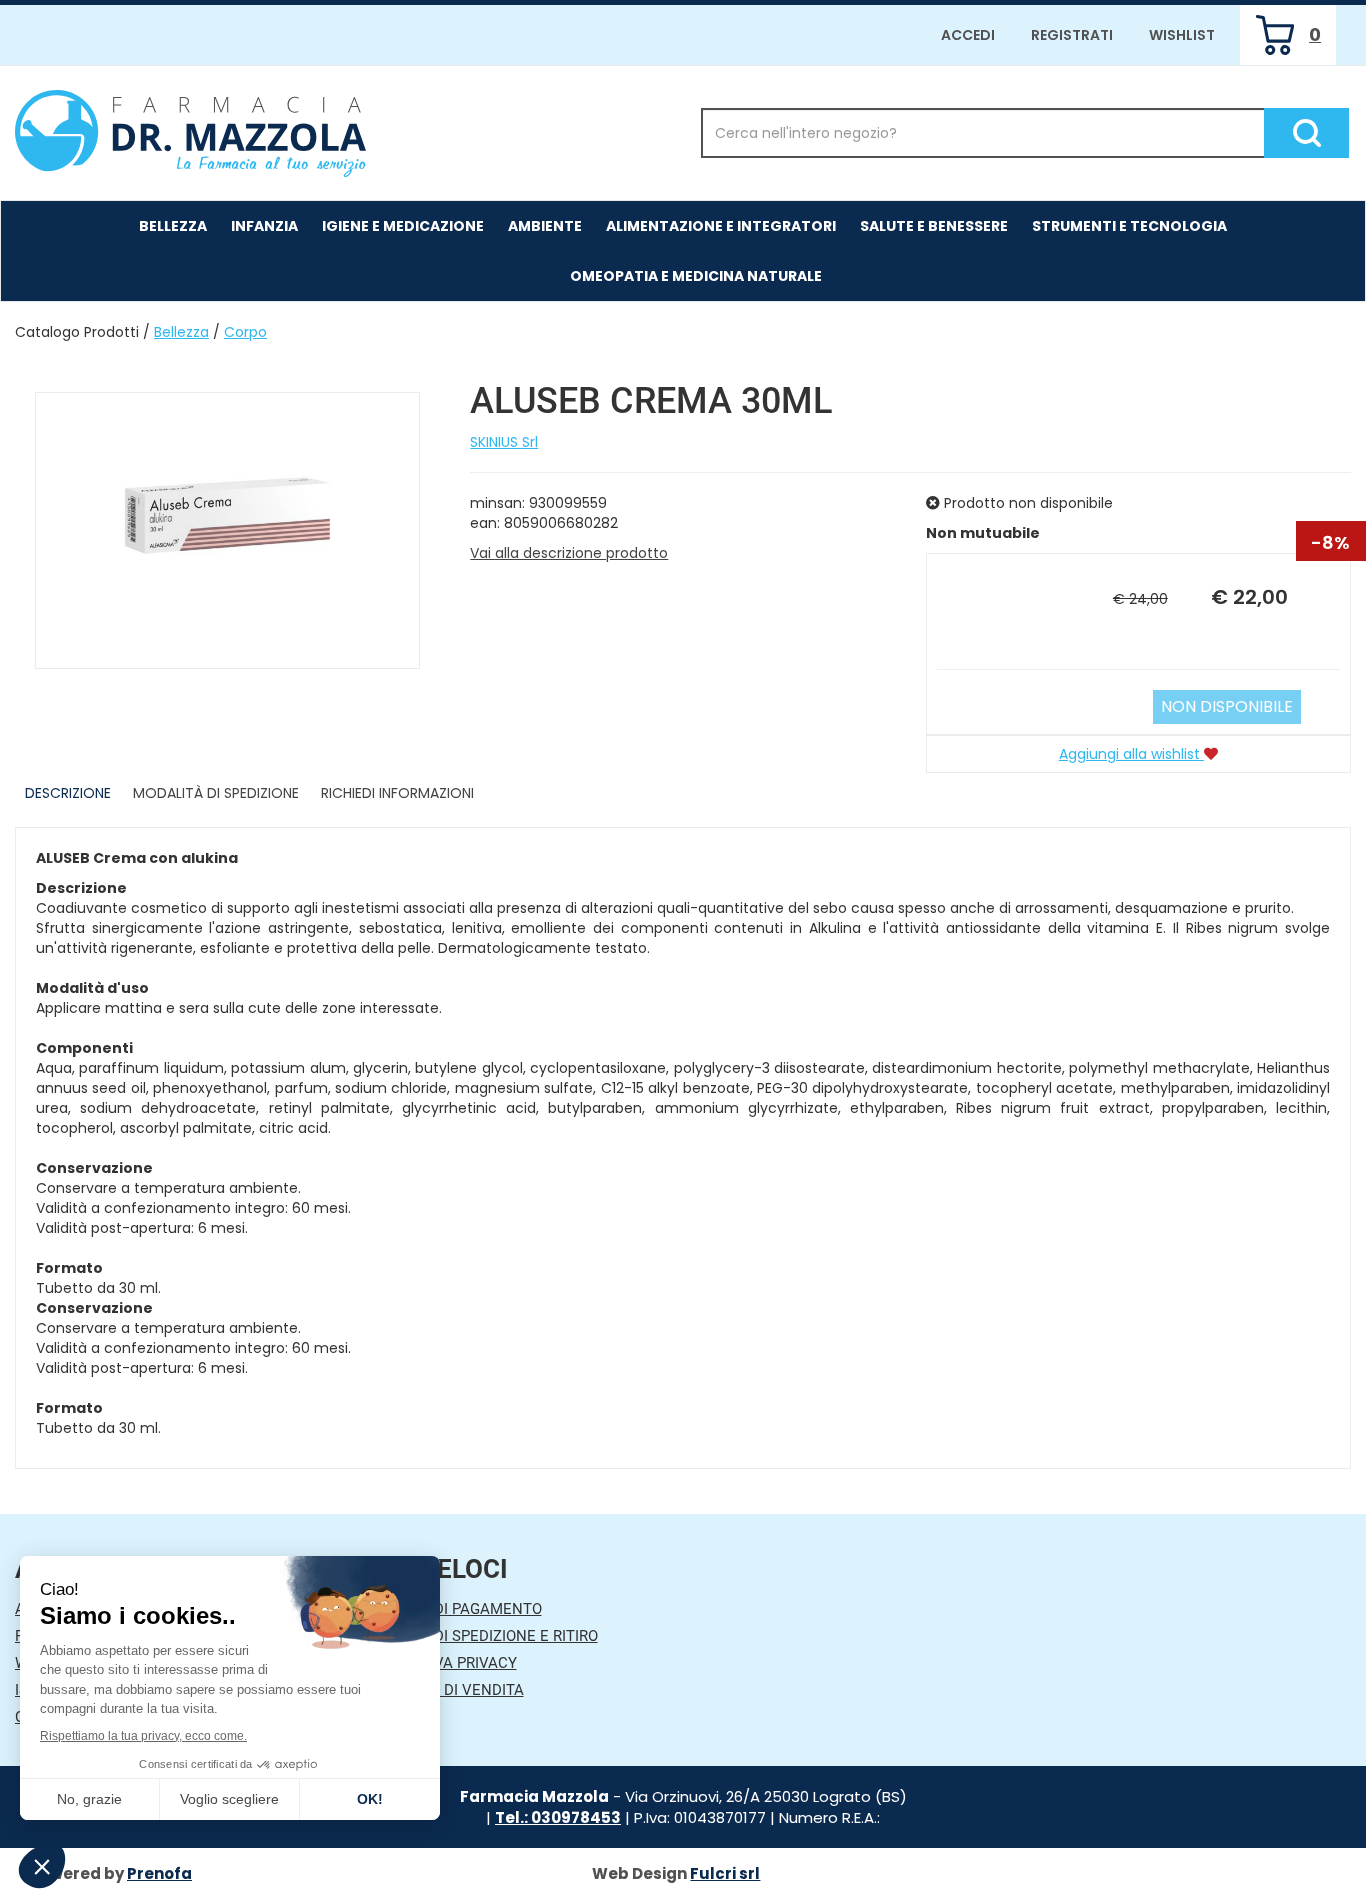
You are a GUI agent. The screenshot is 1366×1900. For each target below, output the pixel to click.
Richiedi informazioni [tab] (397, 793)
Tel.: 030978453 (558, 1817)
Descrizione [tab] (68, 793)
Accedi (968, 35)
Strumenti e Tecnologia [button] (1129, 226)
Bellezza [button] (173, 226)
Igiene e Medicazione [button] (403, 226)
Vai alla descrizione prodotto (569, 553)
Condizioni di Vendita (440, 1690)
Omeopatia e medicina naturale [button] (696, 276)
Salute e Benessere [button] (934, 226)
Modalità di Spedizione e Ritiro (477, 1636)
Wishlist (1182, 35)
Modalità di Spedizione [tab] (216, 793)
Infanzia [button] (264, 226)
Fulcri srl (725, 1873)
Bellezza (181, 332)
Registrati (1072, 35)
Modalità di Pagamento (449, 1609)
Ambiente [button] (545, 226)
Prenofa (159, 1873)
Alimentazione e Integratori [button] (721, 226)
